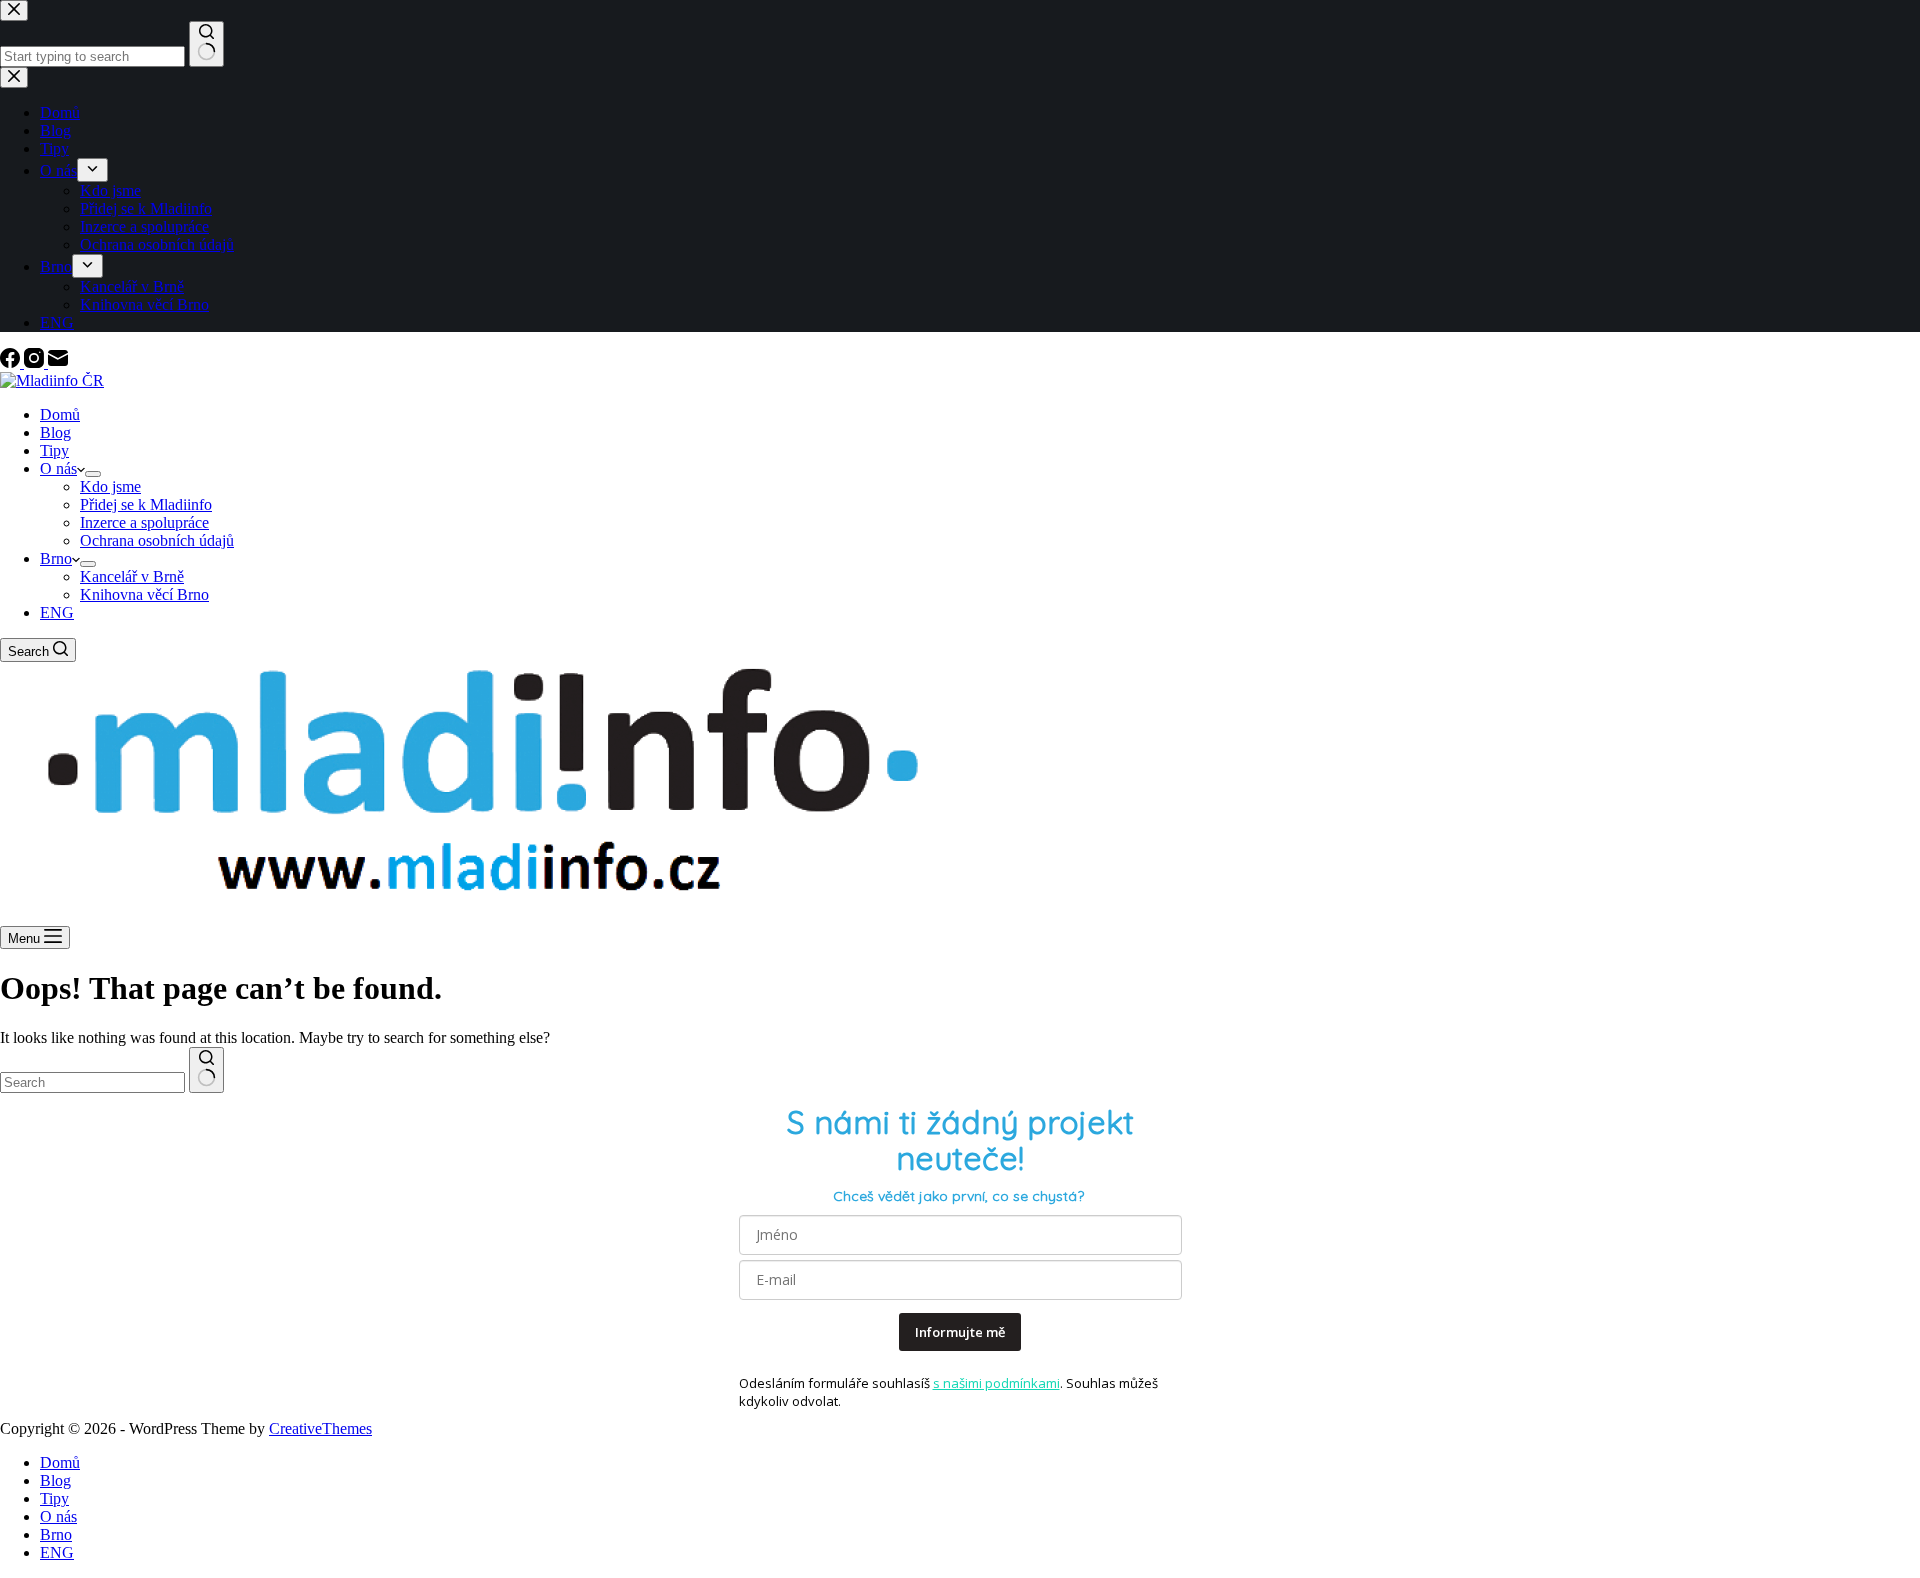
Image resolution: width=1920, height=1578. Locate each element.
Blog (55, 432)
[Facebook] (12, 362)
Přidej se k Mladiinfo (146, 504)
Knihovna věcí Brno (144, 594)
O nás (58, 468)
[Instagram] (36, 362)
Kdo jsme (110, 486)
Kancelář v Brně (132, 576)
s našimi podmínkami (996, 1383)
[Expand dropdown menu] (93, 474)
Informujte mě (960, 1332)
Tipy (54, 450)
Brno (56, 558)
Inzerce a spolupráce (144, 522)
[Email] (58, 362)
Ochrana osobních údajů (157, 540)
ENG (57, 612)
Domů (60, 414)
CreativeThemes (320, 1428)
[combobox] (92, 1082)
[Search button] (206, 1070)
